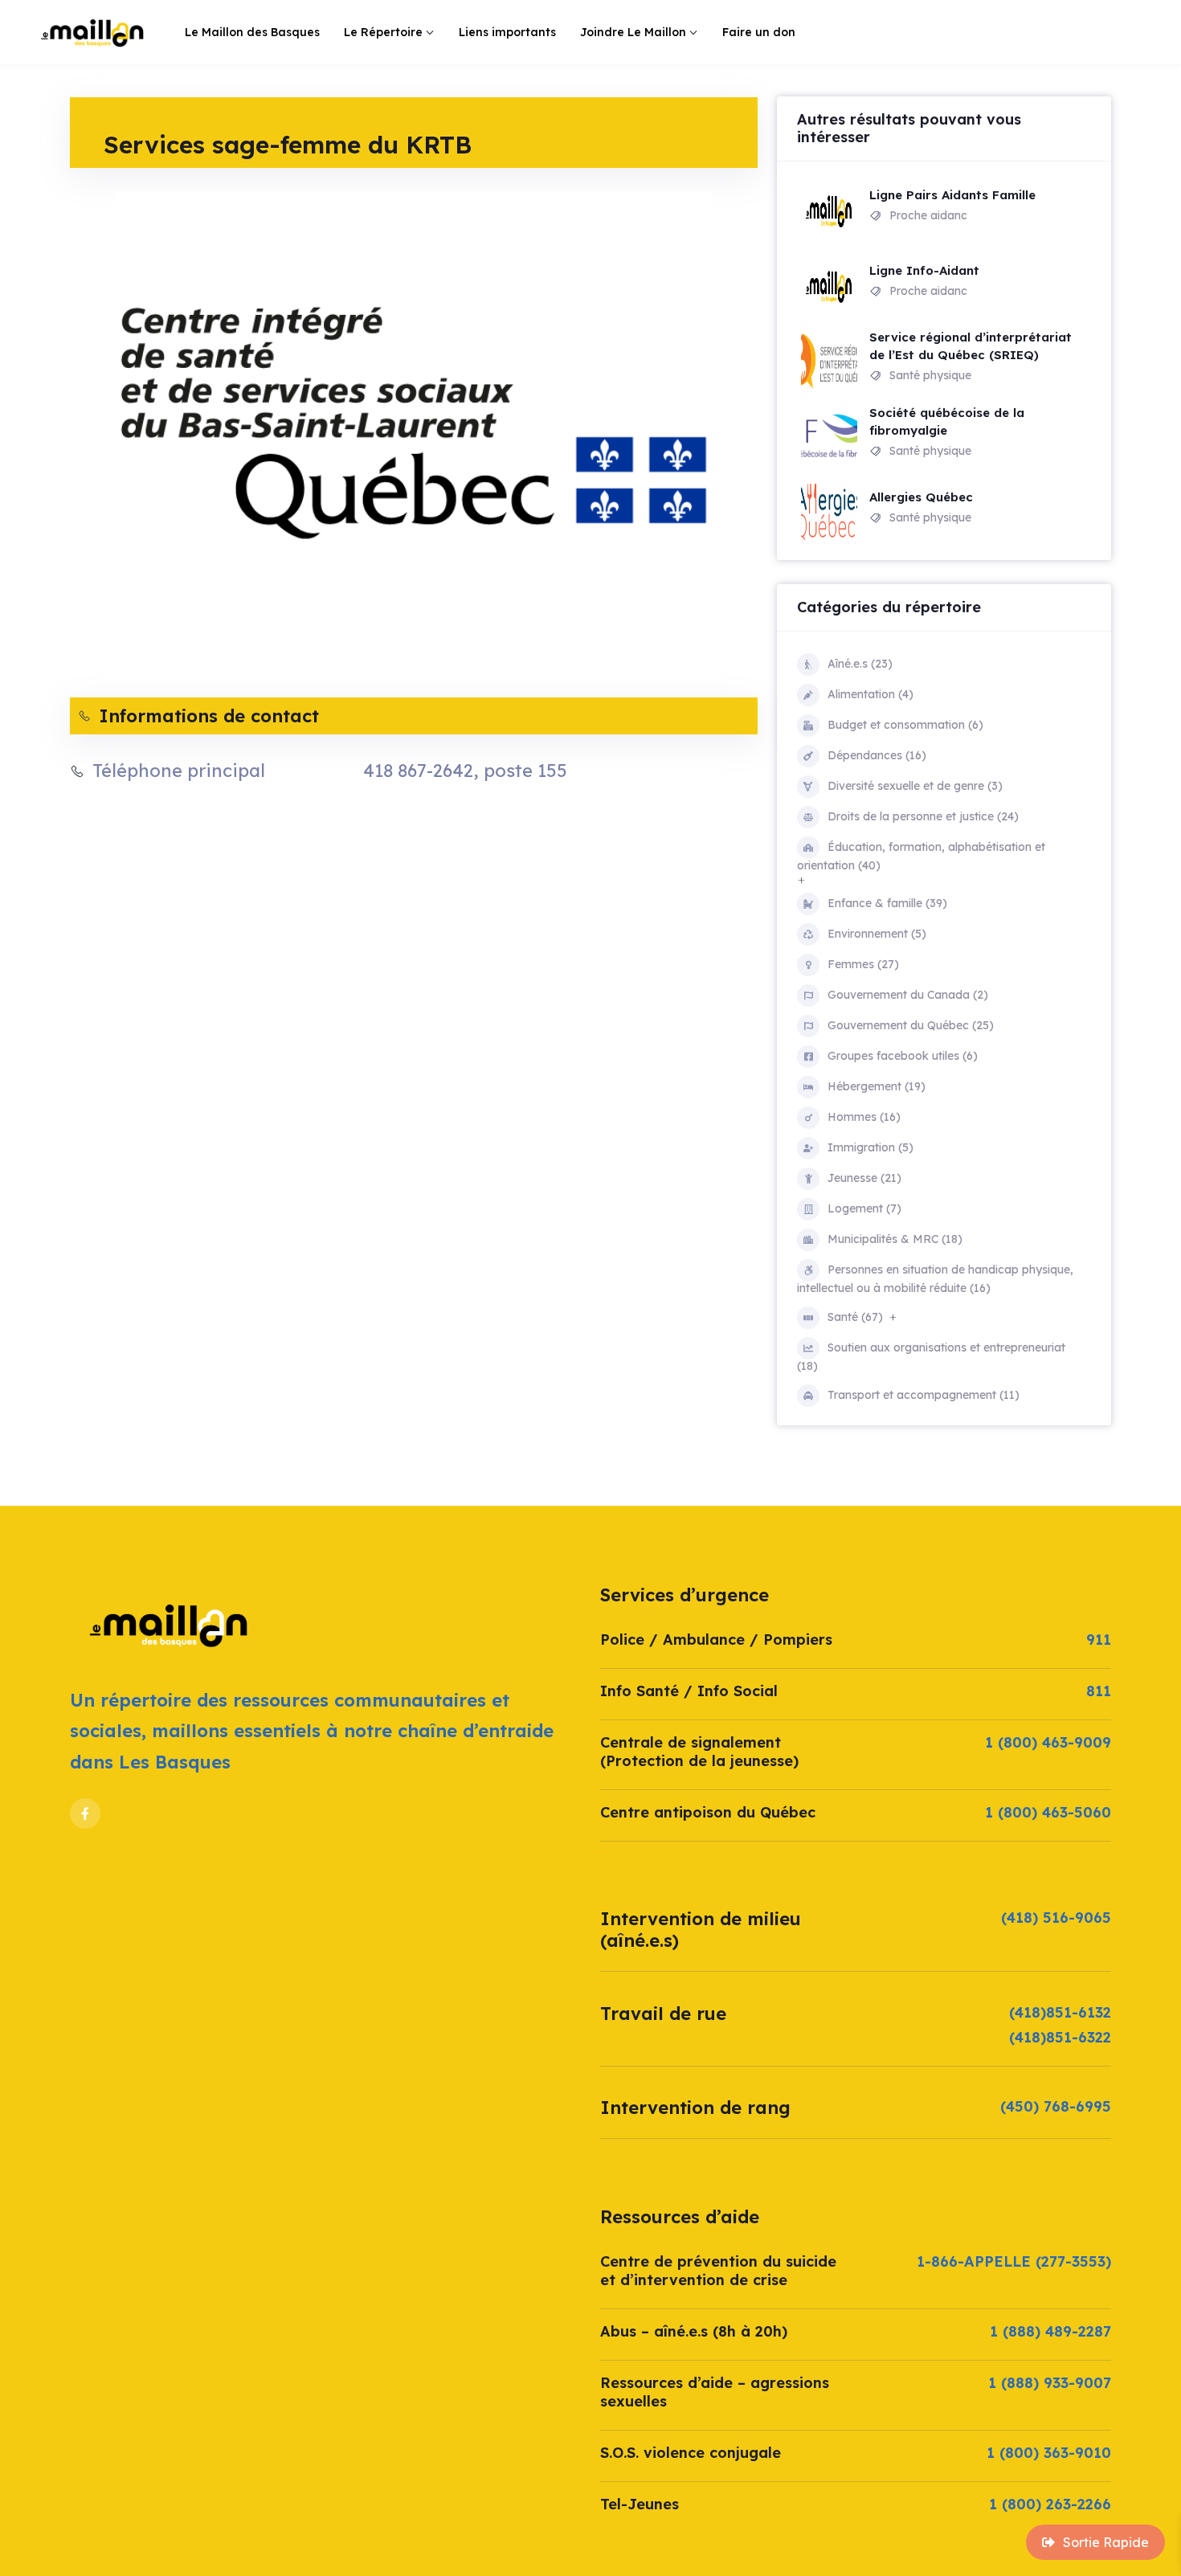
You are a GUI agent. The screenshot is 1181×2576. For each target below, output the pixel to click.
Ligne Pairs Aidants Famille (952, 195)
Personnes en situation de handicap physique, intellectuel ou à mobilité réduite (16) (935, 1279)
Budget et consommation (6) (905, 725)
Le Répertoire (383, 32)
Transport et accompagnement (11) (924, 1395)
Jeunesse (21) (864, 1178)
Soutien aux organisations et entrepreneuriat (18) (931, 1357)
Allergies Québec (921, 497)
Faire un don (759, 32)
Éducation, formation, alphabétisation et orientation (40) (921, 856)
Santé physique (930, 375)
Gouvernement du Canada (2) (908, 995)
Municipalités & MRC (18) (895, 1239)
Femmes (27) (863, 964)
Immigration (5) (870, 1147)
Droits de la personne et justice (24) (923, 816)
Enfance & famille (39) (887, 903)
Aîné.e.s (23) (860, 664)
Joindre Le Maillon (633, 32)
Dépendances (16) (877, 755)
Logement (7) (864, 1208)
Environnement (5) (877, 934)
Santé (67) (855, 1317)
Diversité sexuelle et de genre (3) (915, 786)
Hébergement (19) (877, 1086)
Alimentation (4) (870, 694)
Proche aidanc (928, 215)
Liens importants (507, 32)
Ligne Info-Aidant (924, 270)
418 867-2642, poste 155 (465, 771)
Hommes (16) (864, 1117)
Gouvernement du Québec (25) (911, 1025)
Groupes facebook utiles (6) (903, 1056)
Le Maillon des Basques (252, 32)
